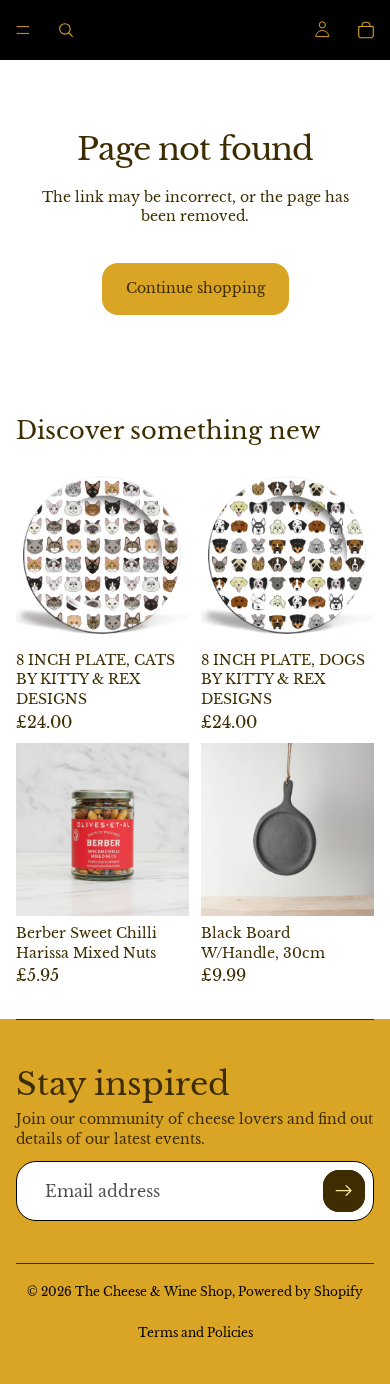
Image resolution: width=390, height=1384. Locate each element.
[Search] (66, 30)
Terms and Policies (195, 1332)
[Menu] (23, 30)
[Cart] (366, 30)
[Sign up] (344, 1191)
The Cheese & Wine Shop (153, 1291)
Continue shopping (195, 288)
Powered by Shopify (300, 1291)
